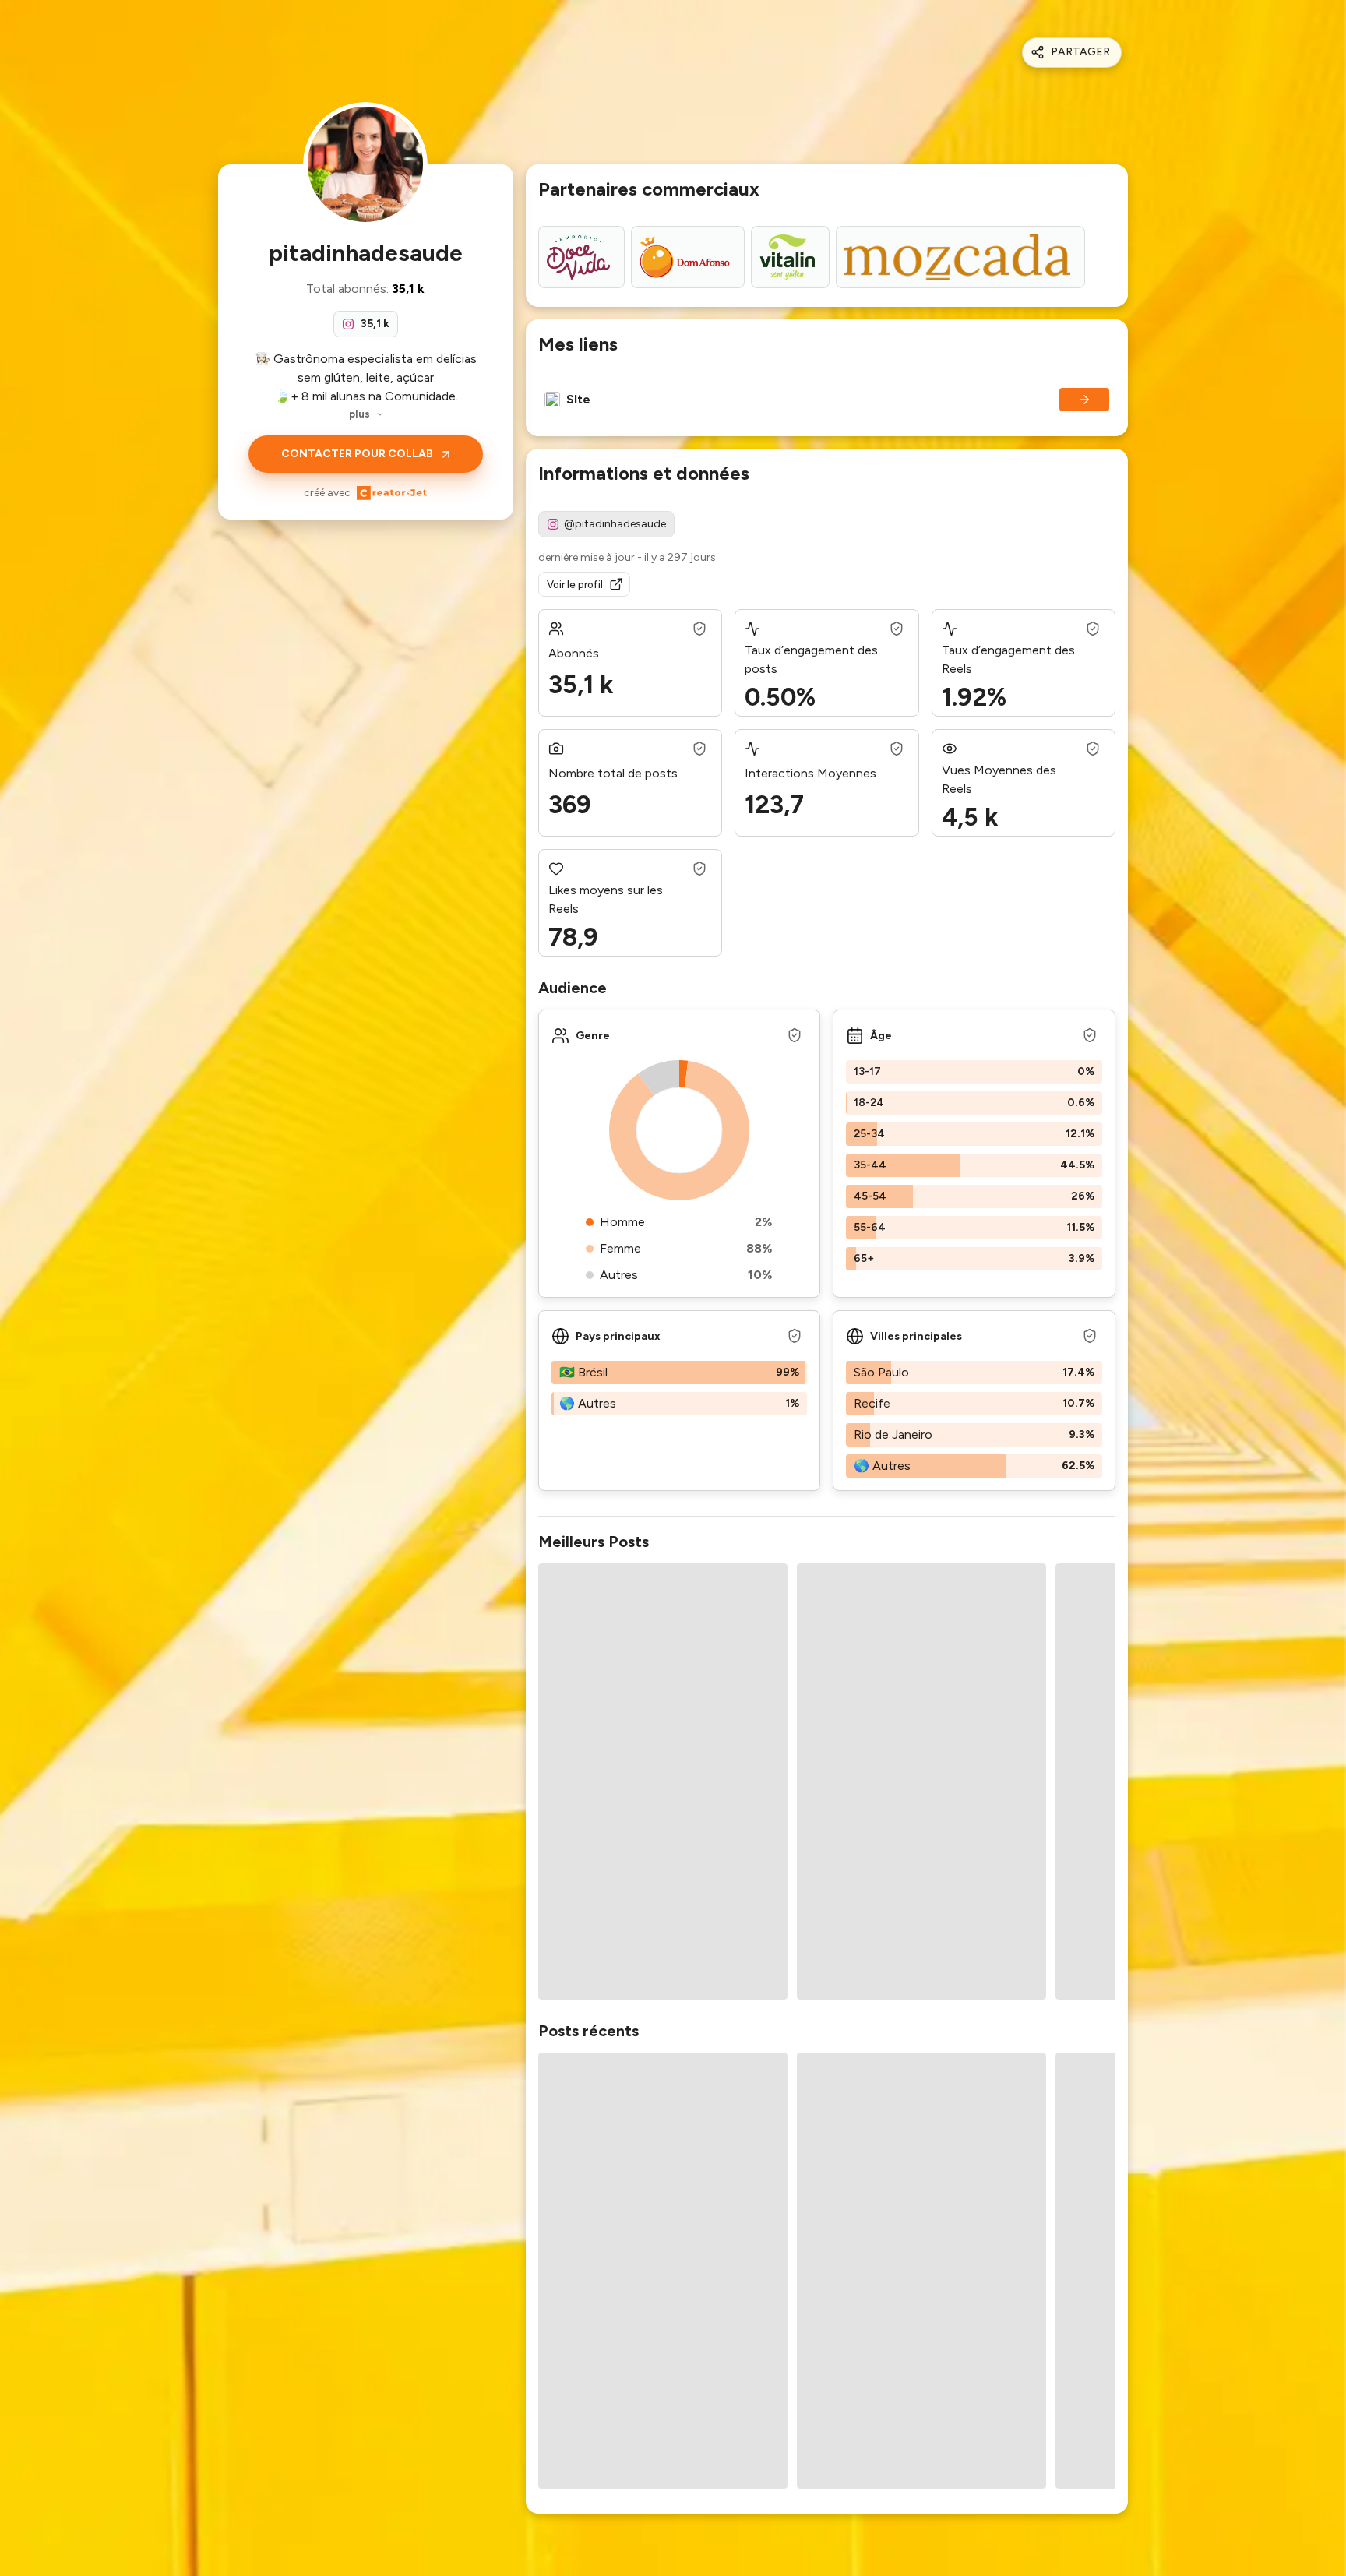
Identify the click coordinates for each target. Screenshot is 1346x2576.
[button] (974, 1072)
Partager (1080, 52)
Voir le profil (575, 585)
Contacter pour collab (357, 454)
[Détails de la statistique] (699, 629)
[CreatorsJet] (392, 493)
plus (359, 414)
